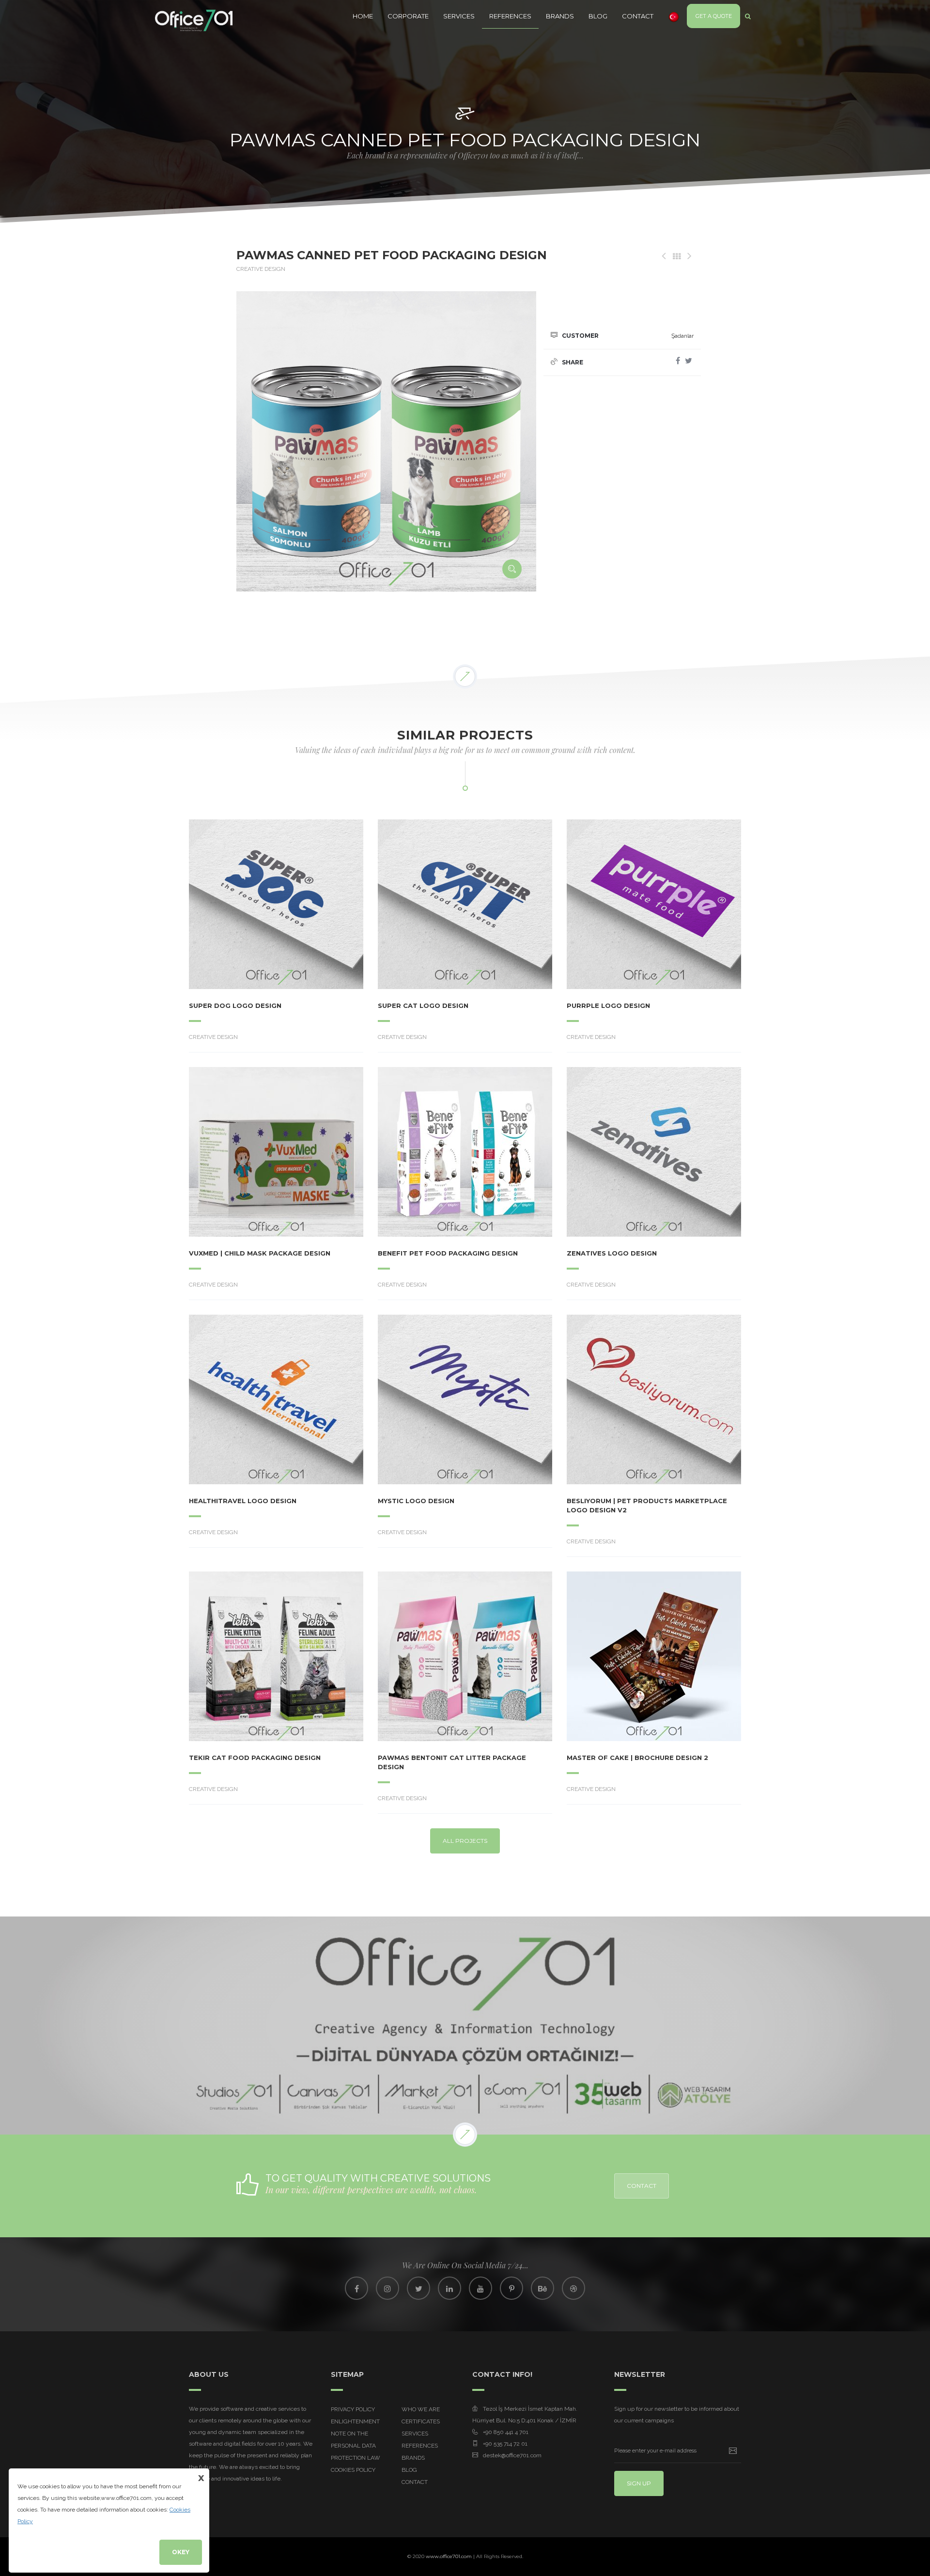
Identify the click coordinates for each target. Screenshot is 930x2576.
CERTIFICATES (421, 2421)
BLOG (598, 16)
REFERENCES (510, 16)
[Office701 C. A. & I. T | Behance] (542, 2288)
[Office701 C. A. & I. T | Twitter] (418, 2288)
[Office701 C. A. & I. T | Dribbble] (573, 2288)
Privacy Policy (353, 2409)
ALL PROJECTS (465, 1841)
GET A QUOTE (714, 16)
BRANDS (560, 16)
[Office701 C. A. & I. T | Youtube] (480, 2288)
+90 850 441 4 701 (506, 2432)
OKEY (181, 2552)
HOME (363, 16)
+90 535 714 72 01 (505, 2444)
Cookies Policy (353, 2470)
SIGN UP (639, 2483)
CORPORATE (408, 16)
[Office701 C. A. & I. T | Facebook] (356, 2288)
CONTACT (638, 16)
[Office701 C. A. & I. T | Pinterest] (511, 2288)
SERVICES (459, 16)
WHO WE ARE (421, 2409)
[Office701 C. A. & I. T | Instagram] (387, 2288)
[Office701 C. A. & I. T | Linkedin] (449, 2288)
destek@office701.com (512, 2455)
